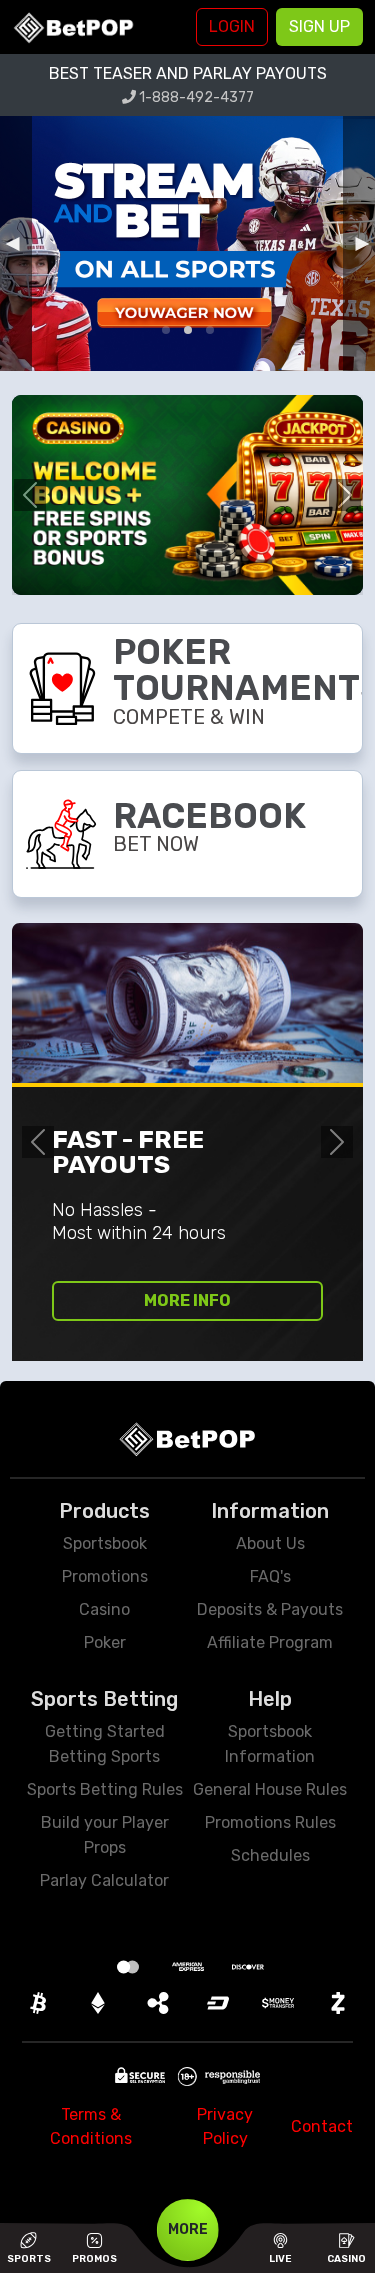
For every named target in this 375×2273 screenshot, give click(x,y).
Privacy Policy (225, 2126)
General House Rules (270, 1789)
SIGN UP (319, 26)
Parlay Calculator (104, 1880)
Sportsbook (105, 1543)
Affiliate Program (270, 1642)
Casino (104, 1609)
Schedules (270, 1855)
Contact (322, 2126)
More (188, 2229)
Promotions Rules (270, 1822)
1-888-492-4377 (195, 97)
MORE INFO (187, 1300)
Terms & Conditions (91, 2126)
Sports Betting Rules (105, 1789)
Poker (105, 1642)
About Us (270, 1543)
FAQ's (270, 1576)
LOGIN (232, 26)
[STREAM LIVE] (187, 243)
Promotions (105, 1576)
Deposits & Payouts (270, 1609)
